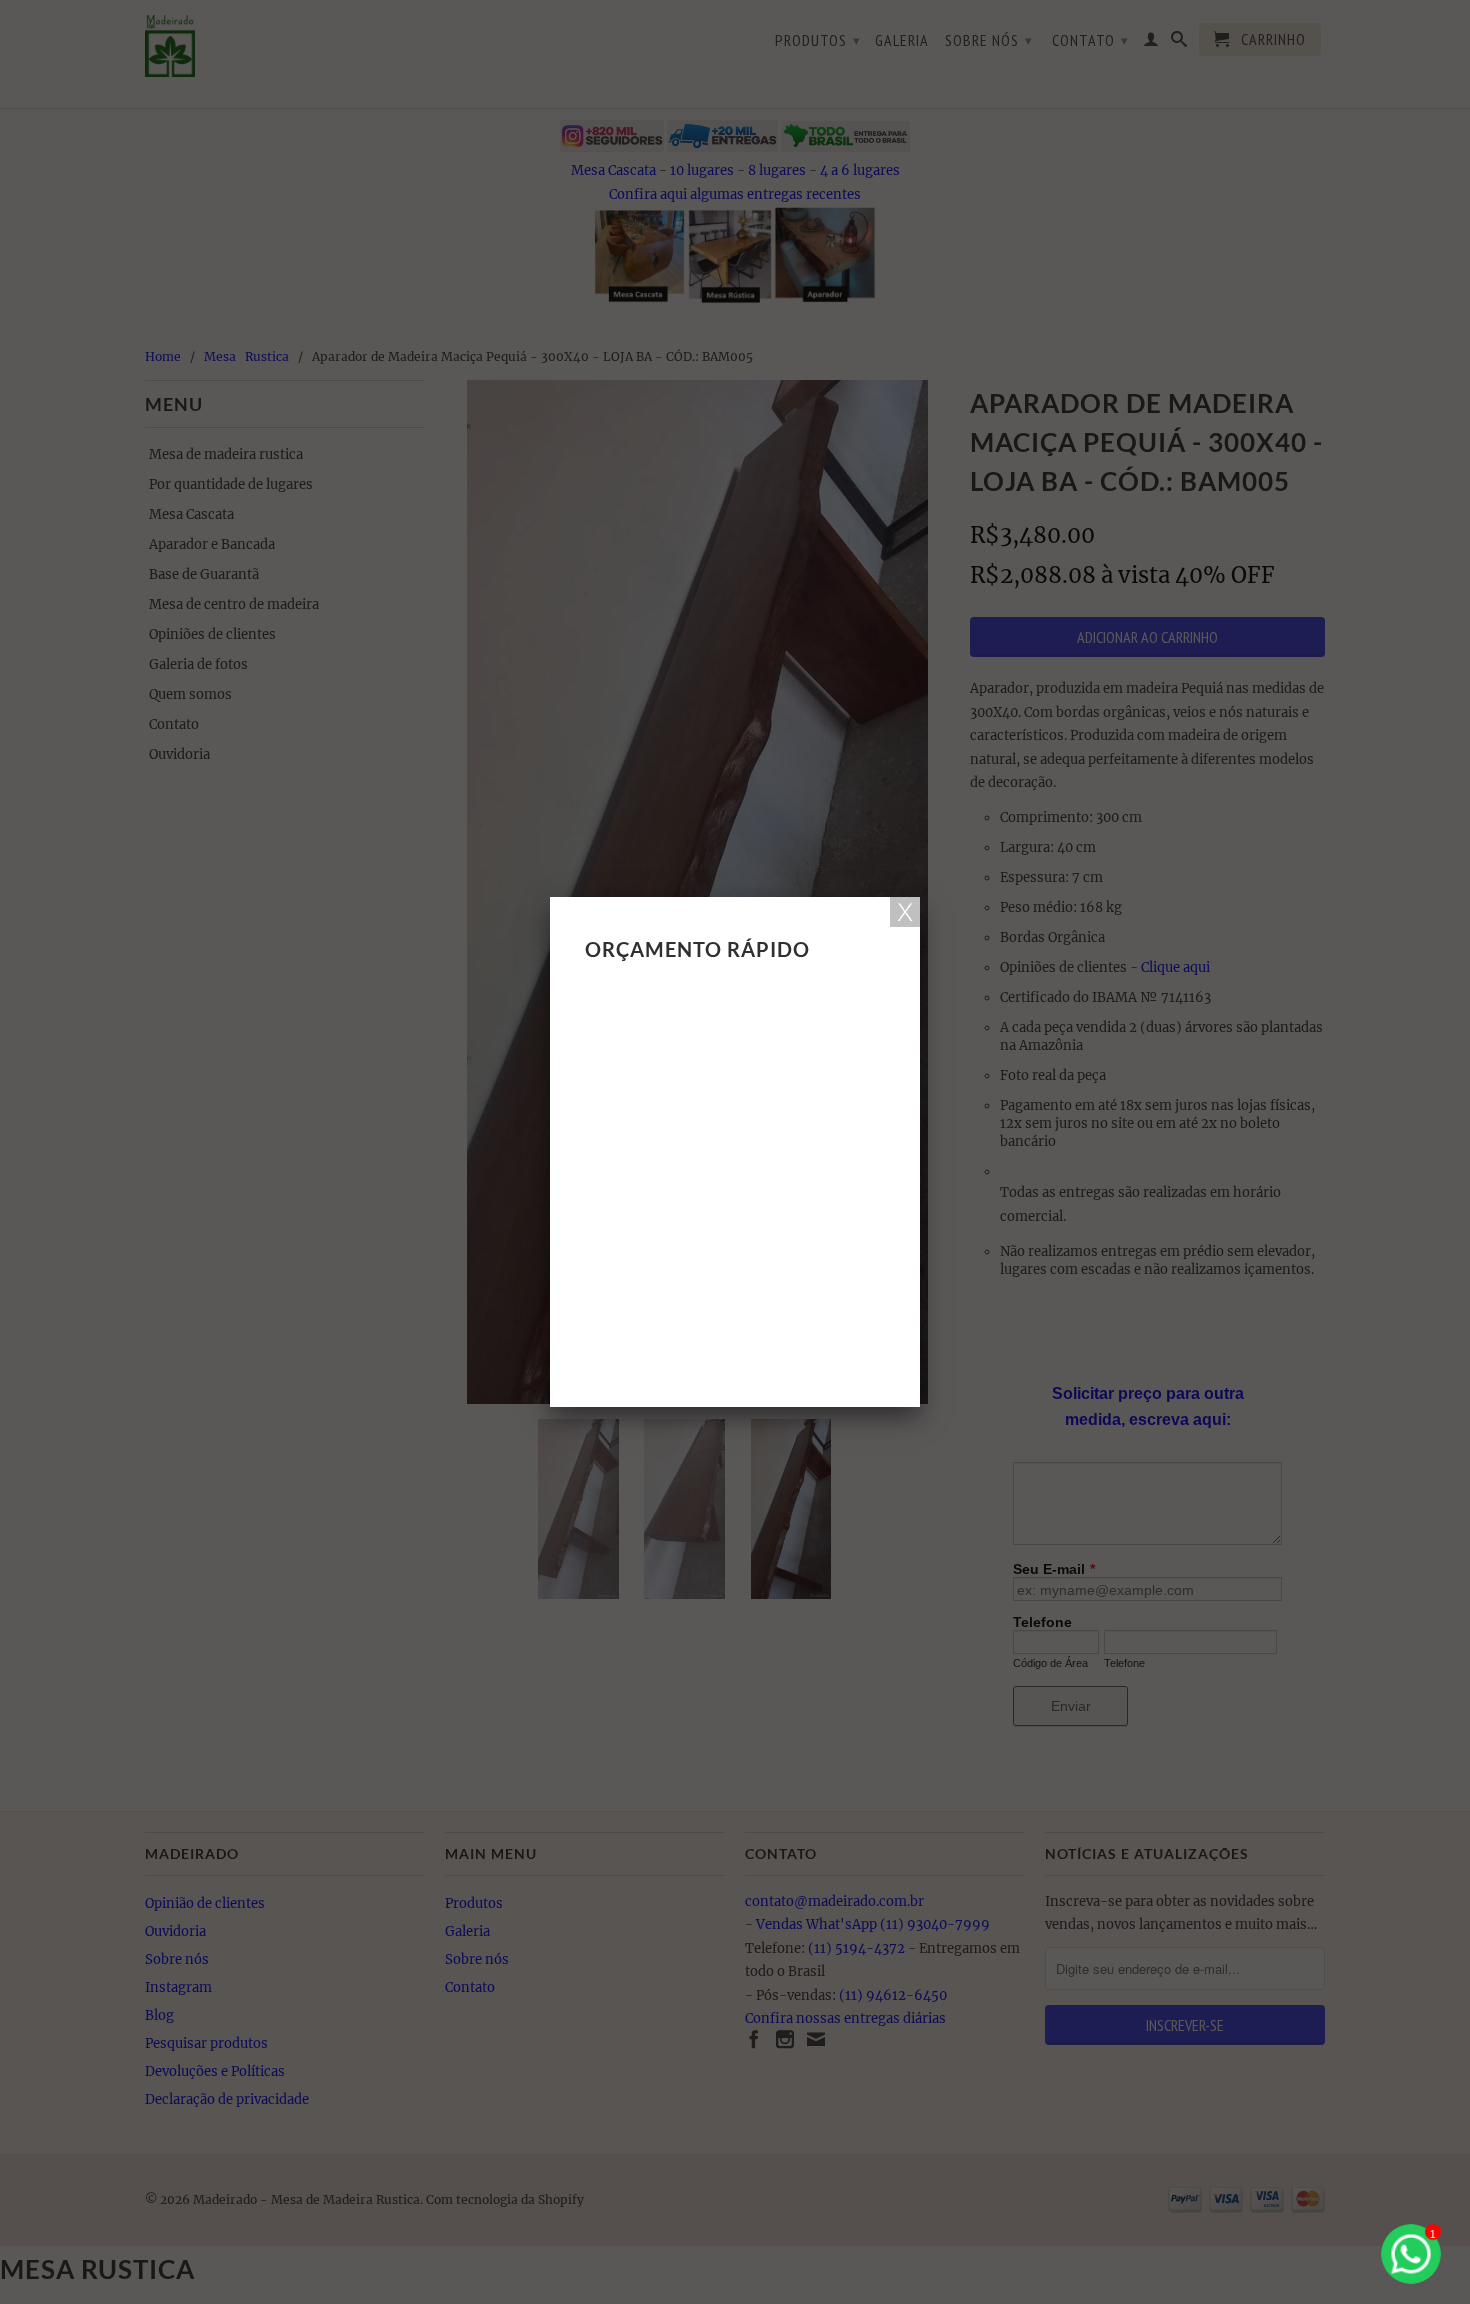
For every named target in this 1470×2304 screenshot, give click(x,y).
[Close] (905, 912)
